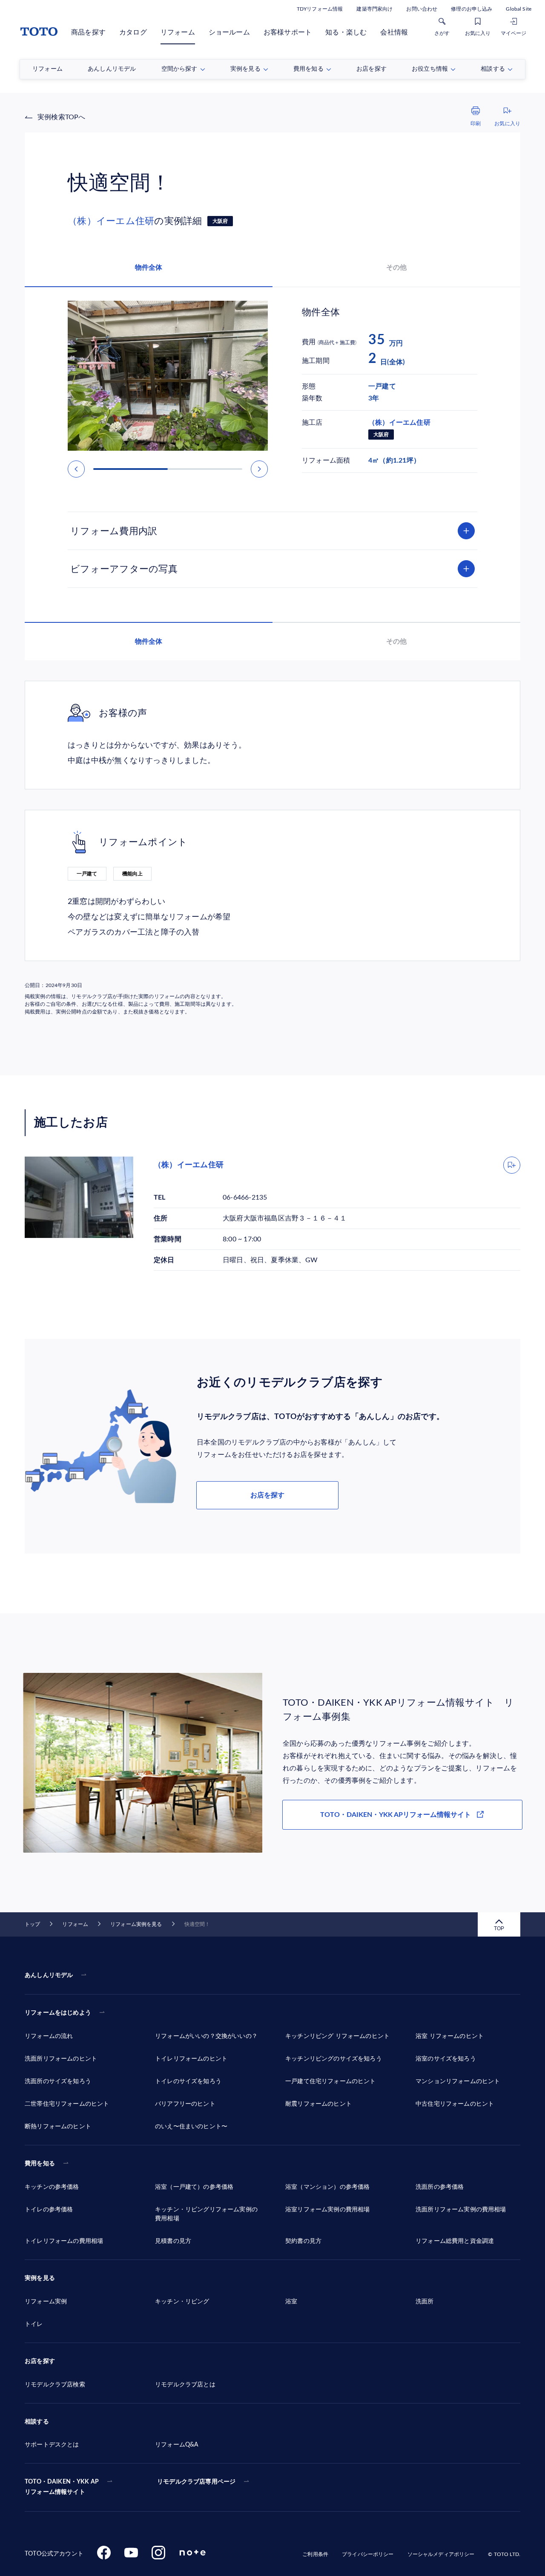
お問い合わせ (422, 9)
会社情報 (394, 32)
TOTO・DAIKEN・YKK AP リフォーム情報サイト (62, 2487)
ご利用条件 (315, 2554)
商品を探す (88, 32)
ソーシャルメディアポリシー (441, 2554)
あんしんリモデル (49, 1975)
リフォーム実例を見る (136, 1924)
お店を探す (267, 1495)
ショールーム (229, 32)
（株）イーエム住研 (111, 221)
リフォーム (178, 32)
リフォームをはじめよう (58, 2013)
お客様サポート (288, 32)
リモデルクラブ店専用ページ (196, 2482)
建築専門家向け (374, 9)
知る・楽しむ (346, 32)
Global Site (519, 9)
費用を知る (40, 2164)
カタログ (133, 32)
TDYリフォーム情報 (320, 9)
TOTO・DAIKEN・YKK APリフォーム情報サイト (396, 1815)
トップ (32, 1924)
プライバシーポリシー (368, 2554)
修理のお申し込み (472, 9)
